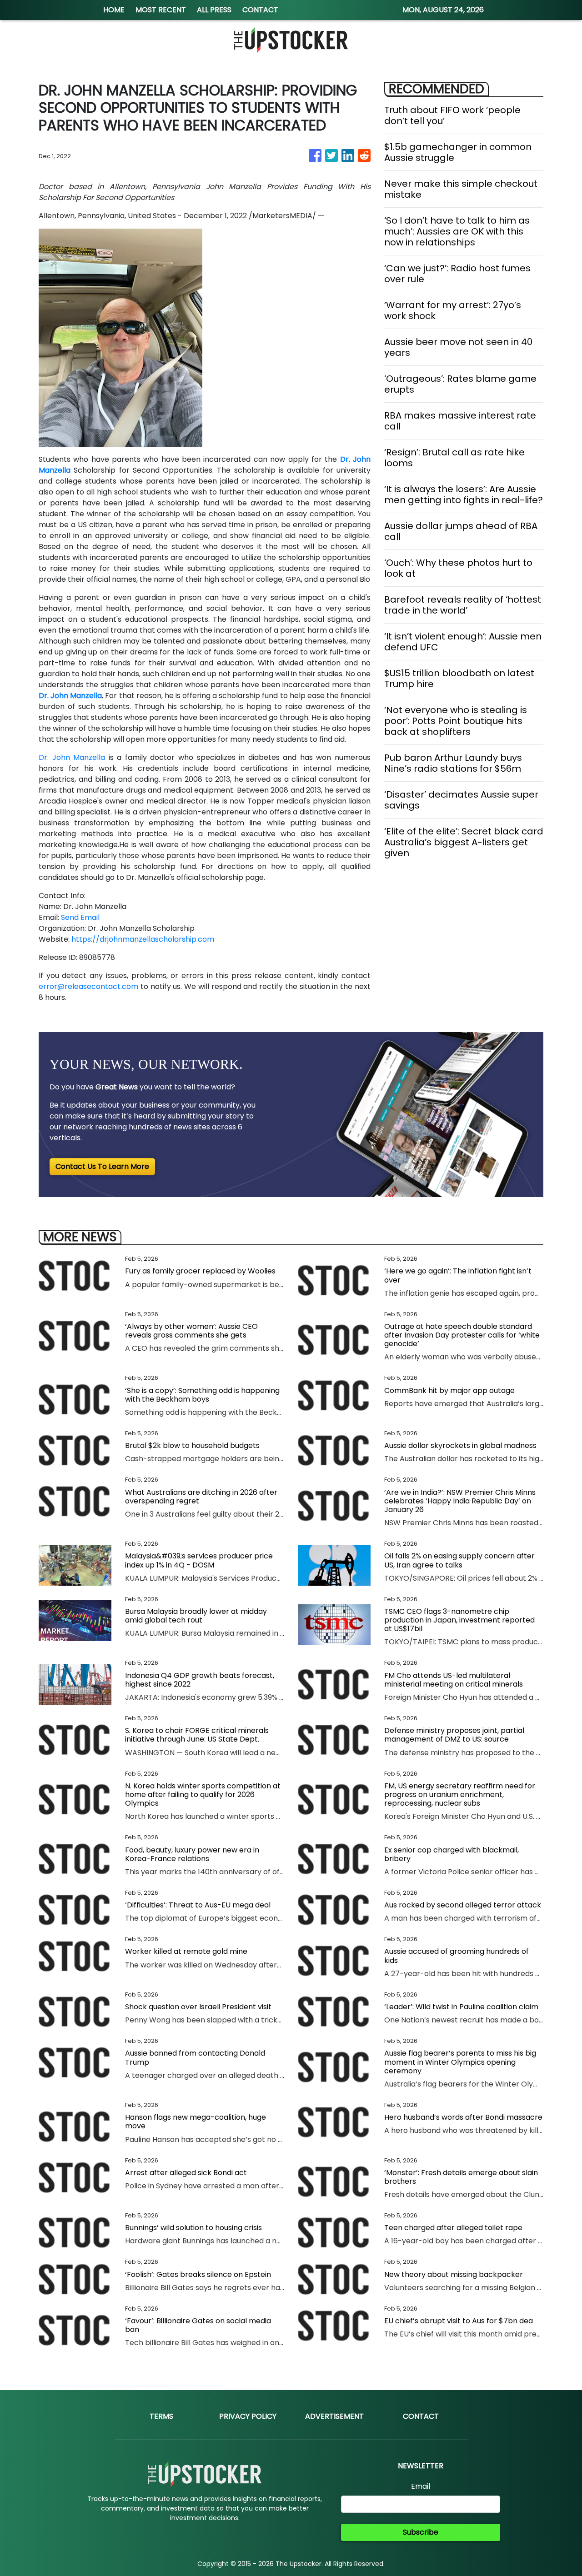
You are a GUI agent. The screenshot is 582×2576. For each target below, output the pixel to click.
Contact (421, 2416)
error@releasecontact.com (88, 986)
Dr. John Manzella (72, 757)
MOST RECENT (161, 10)
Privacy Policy (248, 2416)
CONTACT (260, 10)
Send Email (80, 917)
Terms (161, 2416)
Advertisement (334, 2416)
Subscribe (421, 2532)
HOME (114, 10)
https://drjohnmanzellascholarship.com (143, 939)
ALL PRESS (214, 10)
